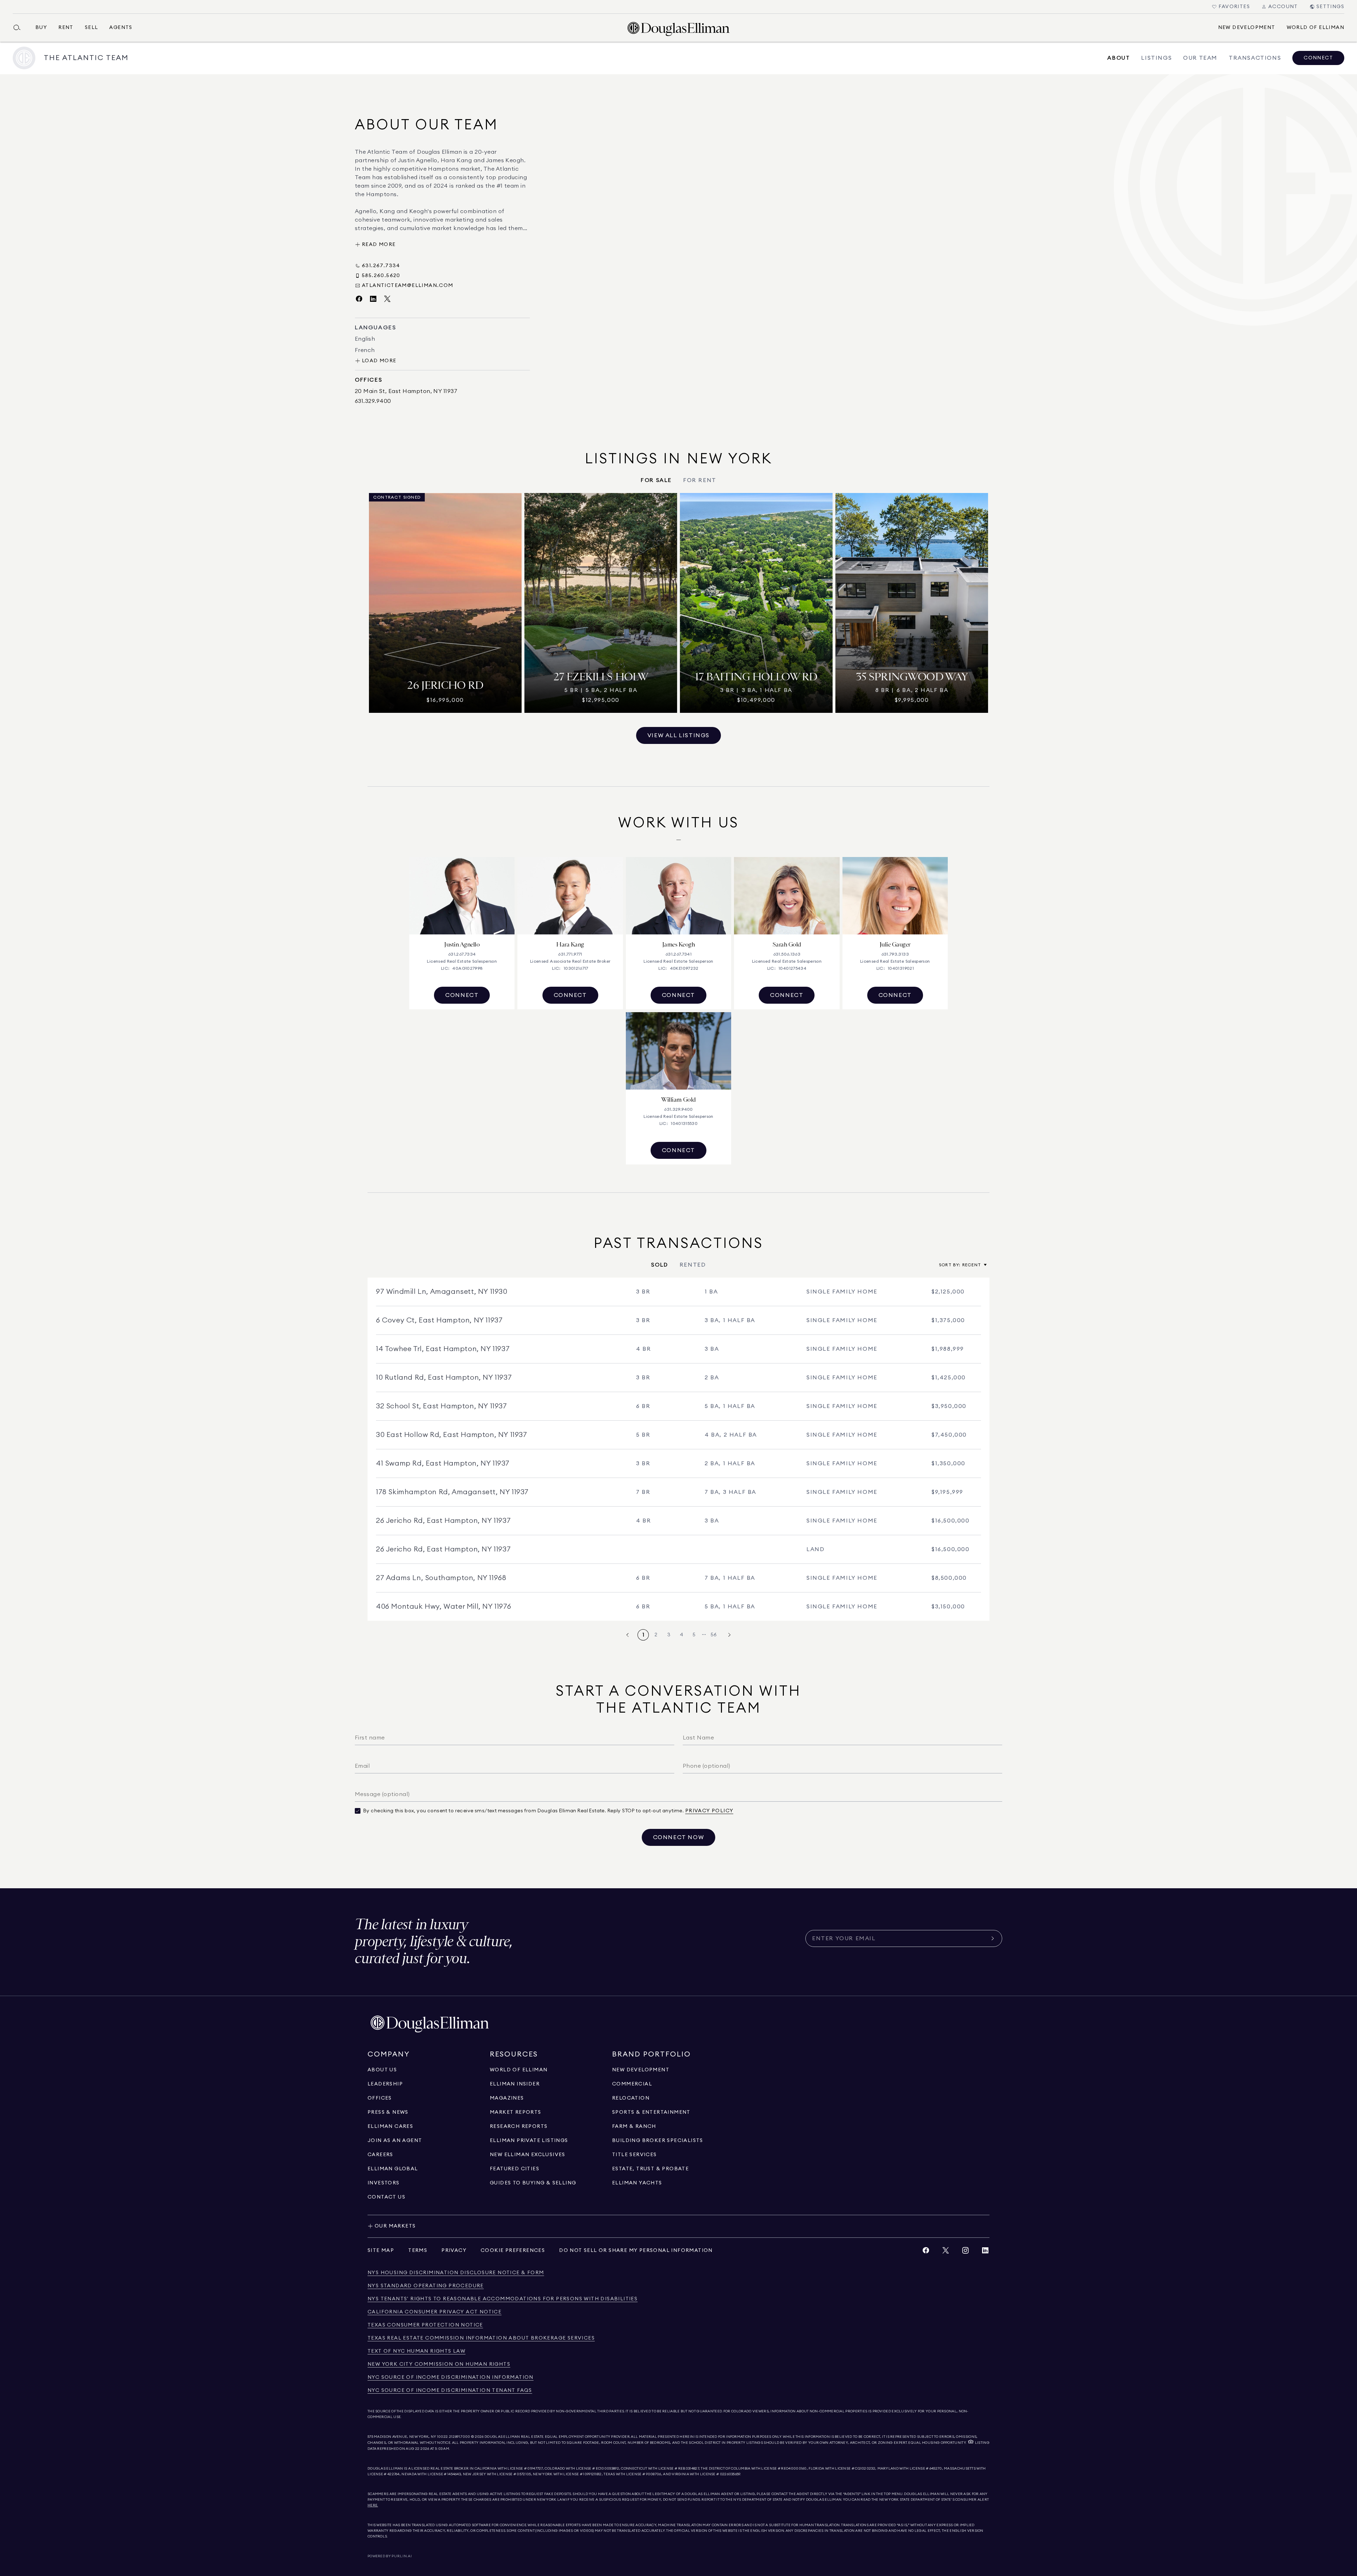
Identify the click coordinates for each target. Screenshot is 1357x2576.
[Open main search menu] (20, 28)
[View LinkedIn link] (985, 2252)
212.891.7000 (460, 2437)
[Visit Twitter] (387, 299)
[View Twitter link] (946, 2252)
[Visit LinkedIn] (373, 299)
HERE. (373, 2505)
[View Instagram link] (965, 2252)
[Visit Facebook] (359, 299)
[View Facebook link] (926, 2252)
